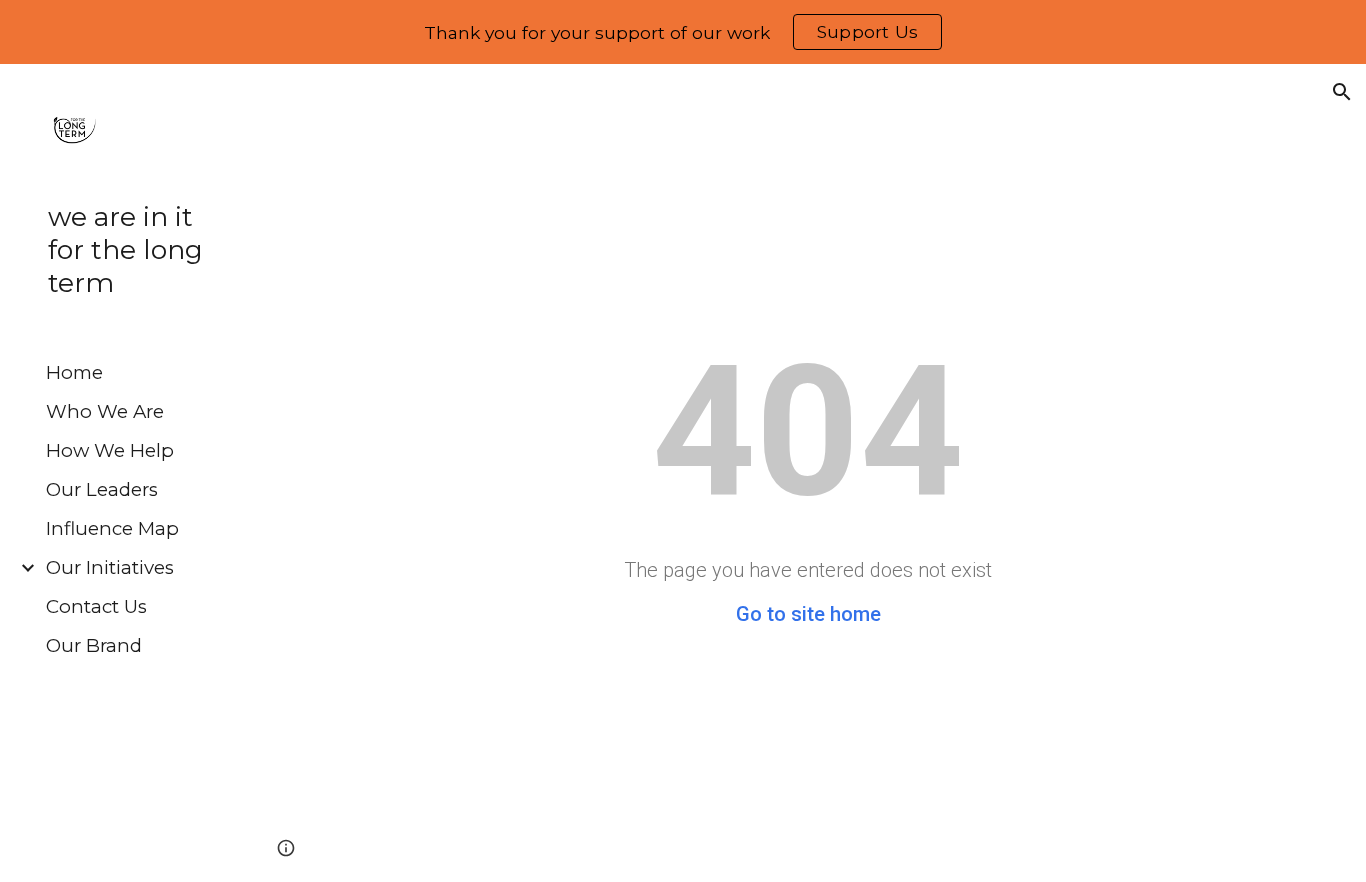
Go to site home (808, 614)
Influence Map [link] (112, 528)
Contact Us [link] (96, 606)
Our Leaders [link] (102, 489)
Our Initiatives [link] (110, 567)
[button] (1342, 92)
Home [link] (74, 372)
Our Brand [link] (94, 645)
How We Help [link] (110, 450)
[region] (683, 32)
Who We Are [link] (105, 411)
